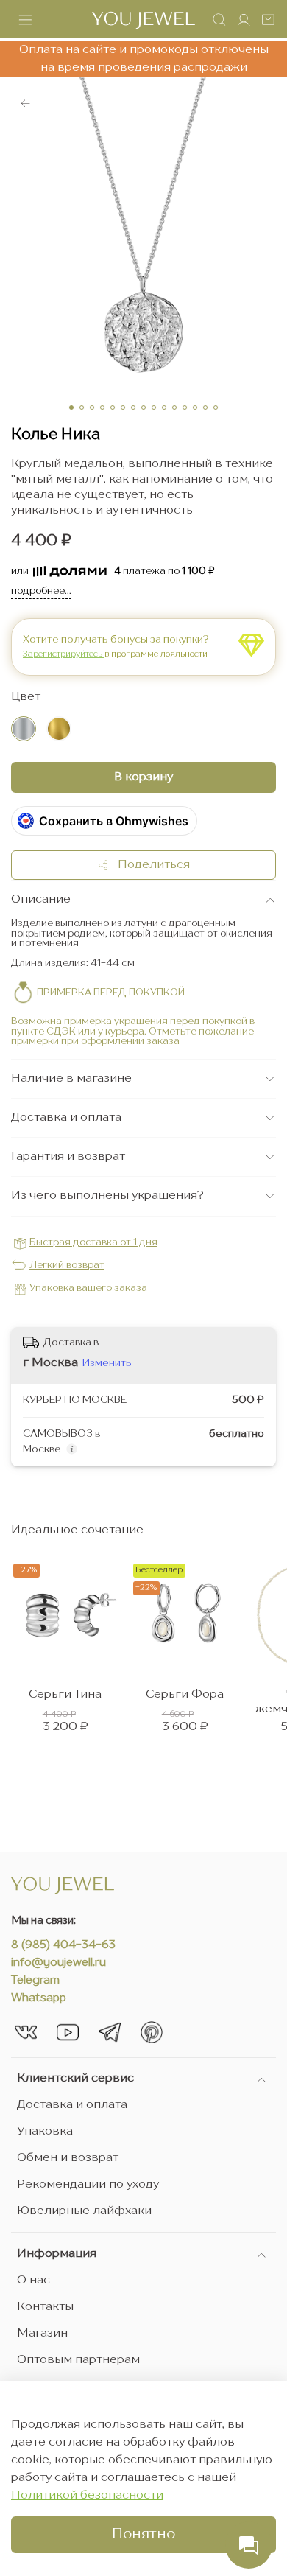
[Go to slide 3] (92, 407)
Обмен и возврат (68, 2158)
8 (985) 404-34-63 (63, 1946)
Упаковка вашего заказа (88, 1288)
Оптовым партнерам (78, 2360)
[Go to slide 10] (164, 407)
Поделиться (149, 865)
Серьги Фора (185, 1695)
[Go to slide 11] (174, 407)
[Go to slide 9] (154, 407)
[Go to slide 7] (133, 407)
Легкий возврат (67, 1266)
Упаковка (45, 2132)
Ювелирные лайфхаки (84, 2211)
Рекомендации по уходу (88, 2185)
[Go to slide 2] (82, 407)
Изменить (107, 1363)
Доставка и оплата (72, 2105)
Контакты (45, 2307)
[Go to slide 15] (216, 407)
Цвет (26, 697)
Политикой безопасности (87, 2496)
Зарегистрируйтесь (64, 654)
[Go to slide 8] (143, 407)
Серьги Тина (65, 1695)
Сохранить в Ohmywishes (114, 821)
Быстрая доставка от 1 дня (93, 1243)
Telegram (35, 1981)
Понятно (143, 2535)
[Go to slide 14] (205, 407)
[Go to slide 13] (195, 407)
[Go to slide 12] (185, 407)
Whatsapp (39, 1999)
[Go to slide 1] (71, 407)
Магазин (42, 2334)
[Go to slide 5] (113, 407)
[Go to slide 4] (102, 407)
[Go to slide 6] (123, 407)
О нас (33, 2281)
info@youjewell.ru (59, 1963)
